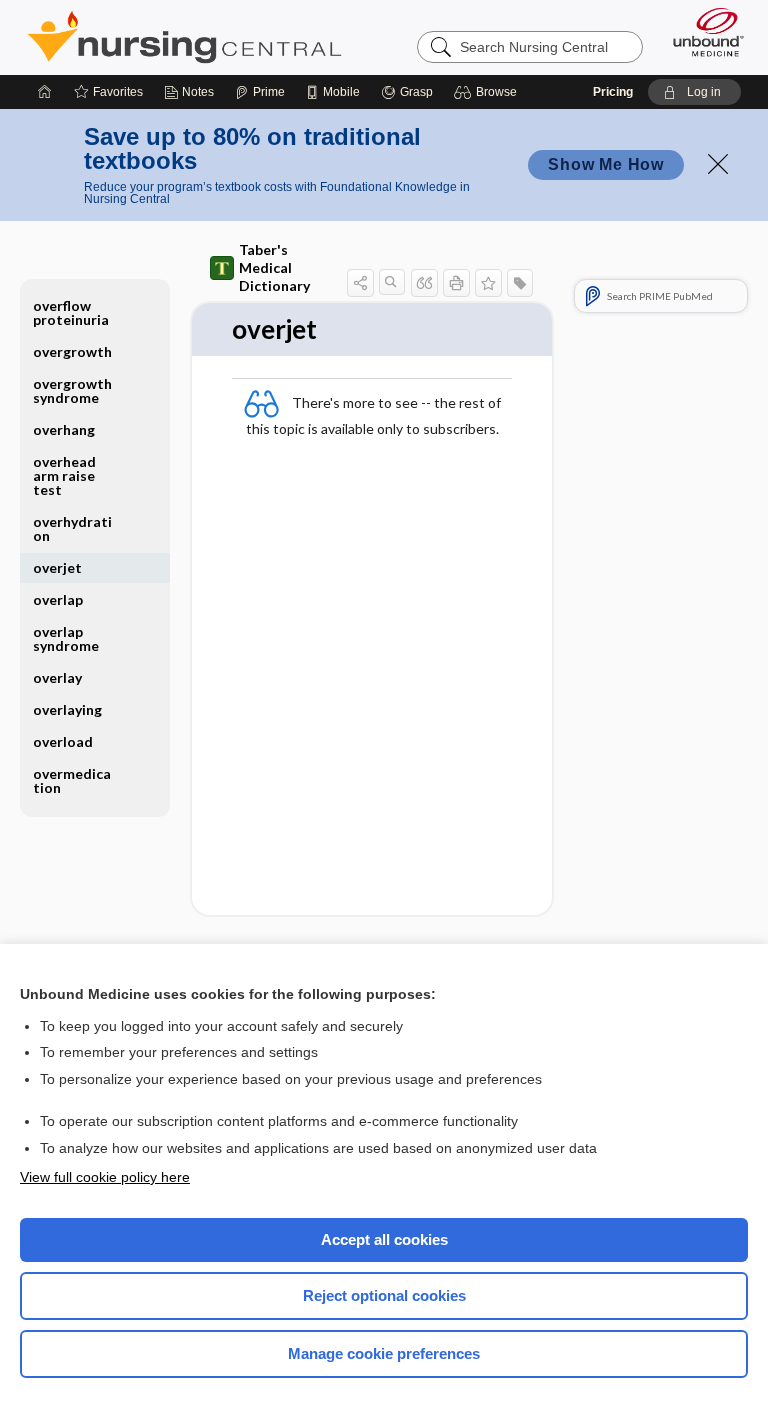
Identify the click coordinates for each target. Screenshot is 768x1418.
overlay (57, 677)
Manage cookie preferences (384, 1353)
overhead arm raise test (64, 475)
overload (63, 741)
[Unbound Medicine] (702, 32)
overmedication (72, 780)
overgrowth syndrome (72, 390)
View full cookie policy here (105, 1177)
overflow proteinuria (71, 312)
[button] (488, 92)
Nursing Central (184, 37)
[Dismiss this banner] (718, 164)
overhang (64, 429)
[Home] (45, 92)
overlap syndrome (66, 638)
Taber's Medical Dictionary (274, 267)
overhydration (72, 528)
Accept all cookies (384, 1239)
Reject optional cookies (384, 1295)
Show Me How (606, 164)
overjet (57, 567)
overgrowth (72, 351)
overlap (58, 599)
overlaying (67, 709)
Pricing (613, 92)
